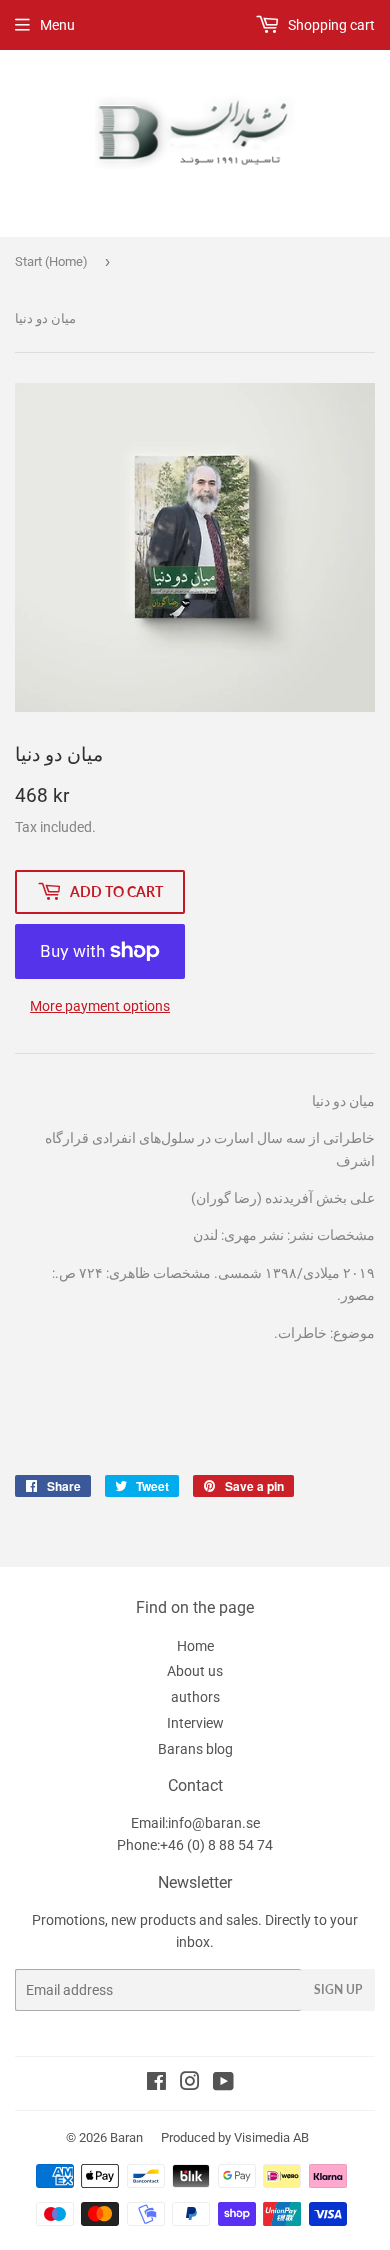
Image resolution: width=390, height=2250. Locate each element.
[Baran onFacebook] (156, 2084)
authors (195, 1697)
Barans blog (195, 1749)
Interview (195, 1723)
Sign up (338, 1989)
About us (195, 1671)
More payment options (100, 1006)
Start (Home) (51, 261)
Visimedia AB (271, 2137)
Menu (57, 25)
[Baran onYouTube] (223, 2084)
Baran (126, 2137)
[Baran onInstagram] (190, 2084)
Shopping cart (330, 25)
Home (195, 1646)
